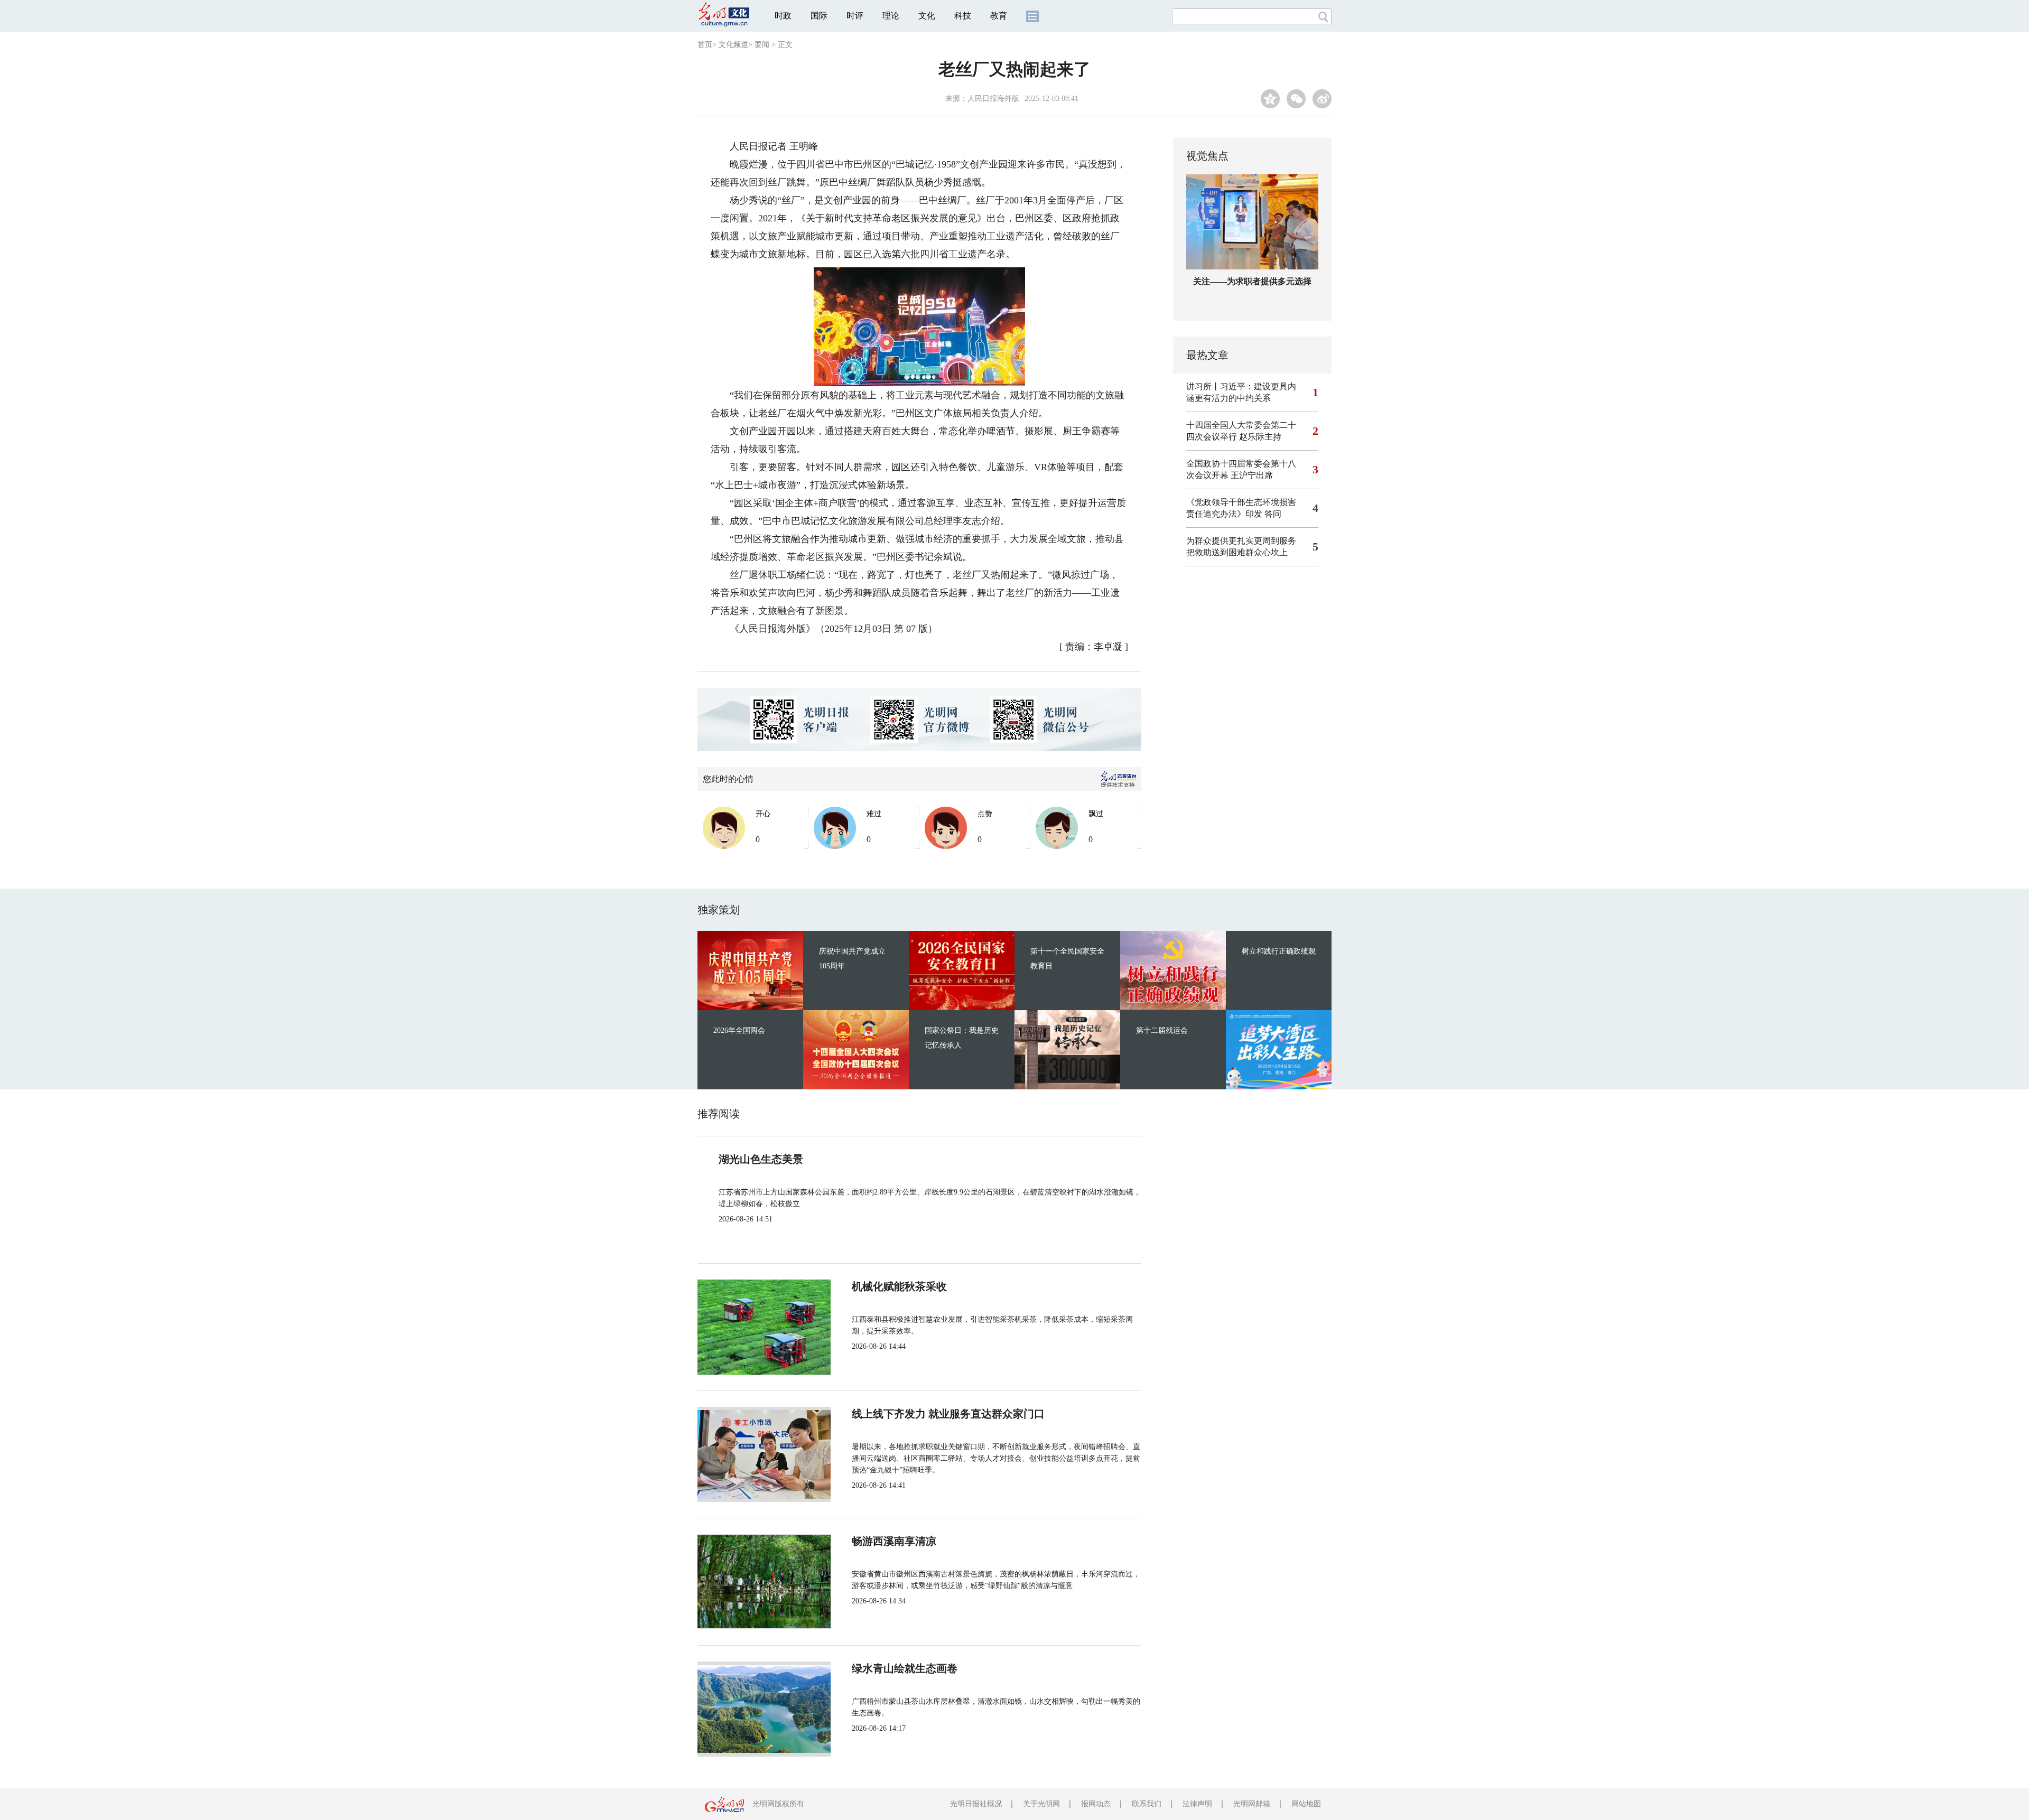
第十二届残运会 (1162, 1030)
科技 (963, 16)
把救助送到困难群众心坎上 (1237, 552)
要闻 (762, 45)
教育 (999, 16)
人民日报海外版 (993, 99)
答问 (1273, 514)
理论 (891, 16)
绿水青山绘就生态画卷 (905, 1668)
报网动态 (1096, 1804)
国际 (819, 16)
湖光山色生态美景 (761, 1159)
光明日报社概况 (976, 1804)
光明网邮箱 (1252, 1804)
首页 (705, 45)
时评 (855, 16)
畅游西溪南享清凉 (894, 1541)
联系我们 (1147, 1804)
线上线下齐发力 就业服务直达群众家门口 (948, 1414)
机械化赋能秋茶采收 (899, 1286)
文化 (927, 16)
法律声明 (1197, 1804)
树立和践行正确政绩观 (1279, 951)
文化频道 (733, 45)
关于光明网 (1041, 1804)
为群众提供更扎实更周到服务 (1241, 541)
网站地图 (1306, 1804)
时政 (783, 16)
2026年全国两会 (739, 1030)
